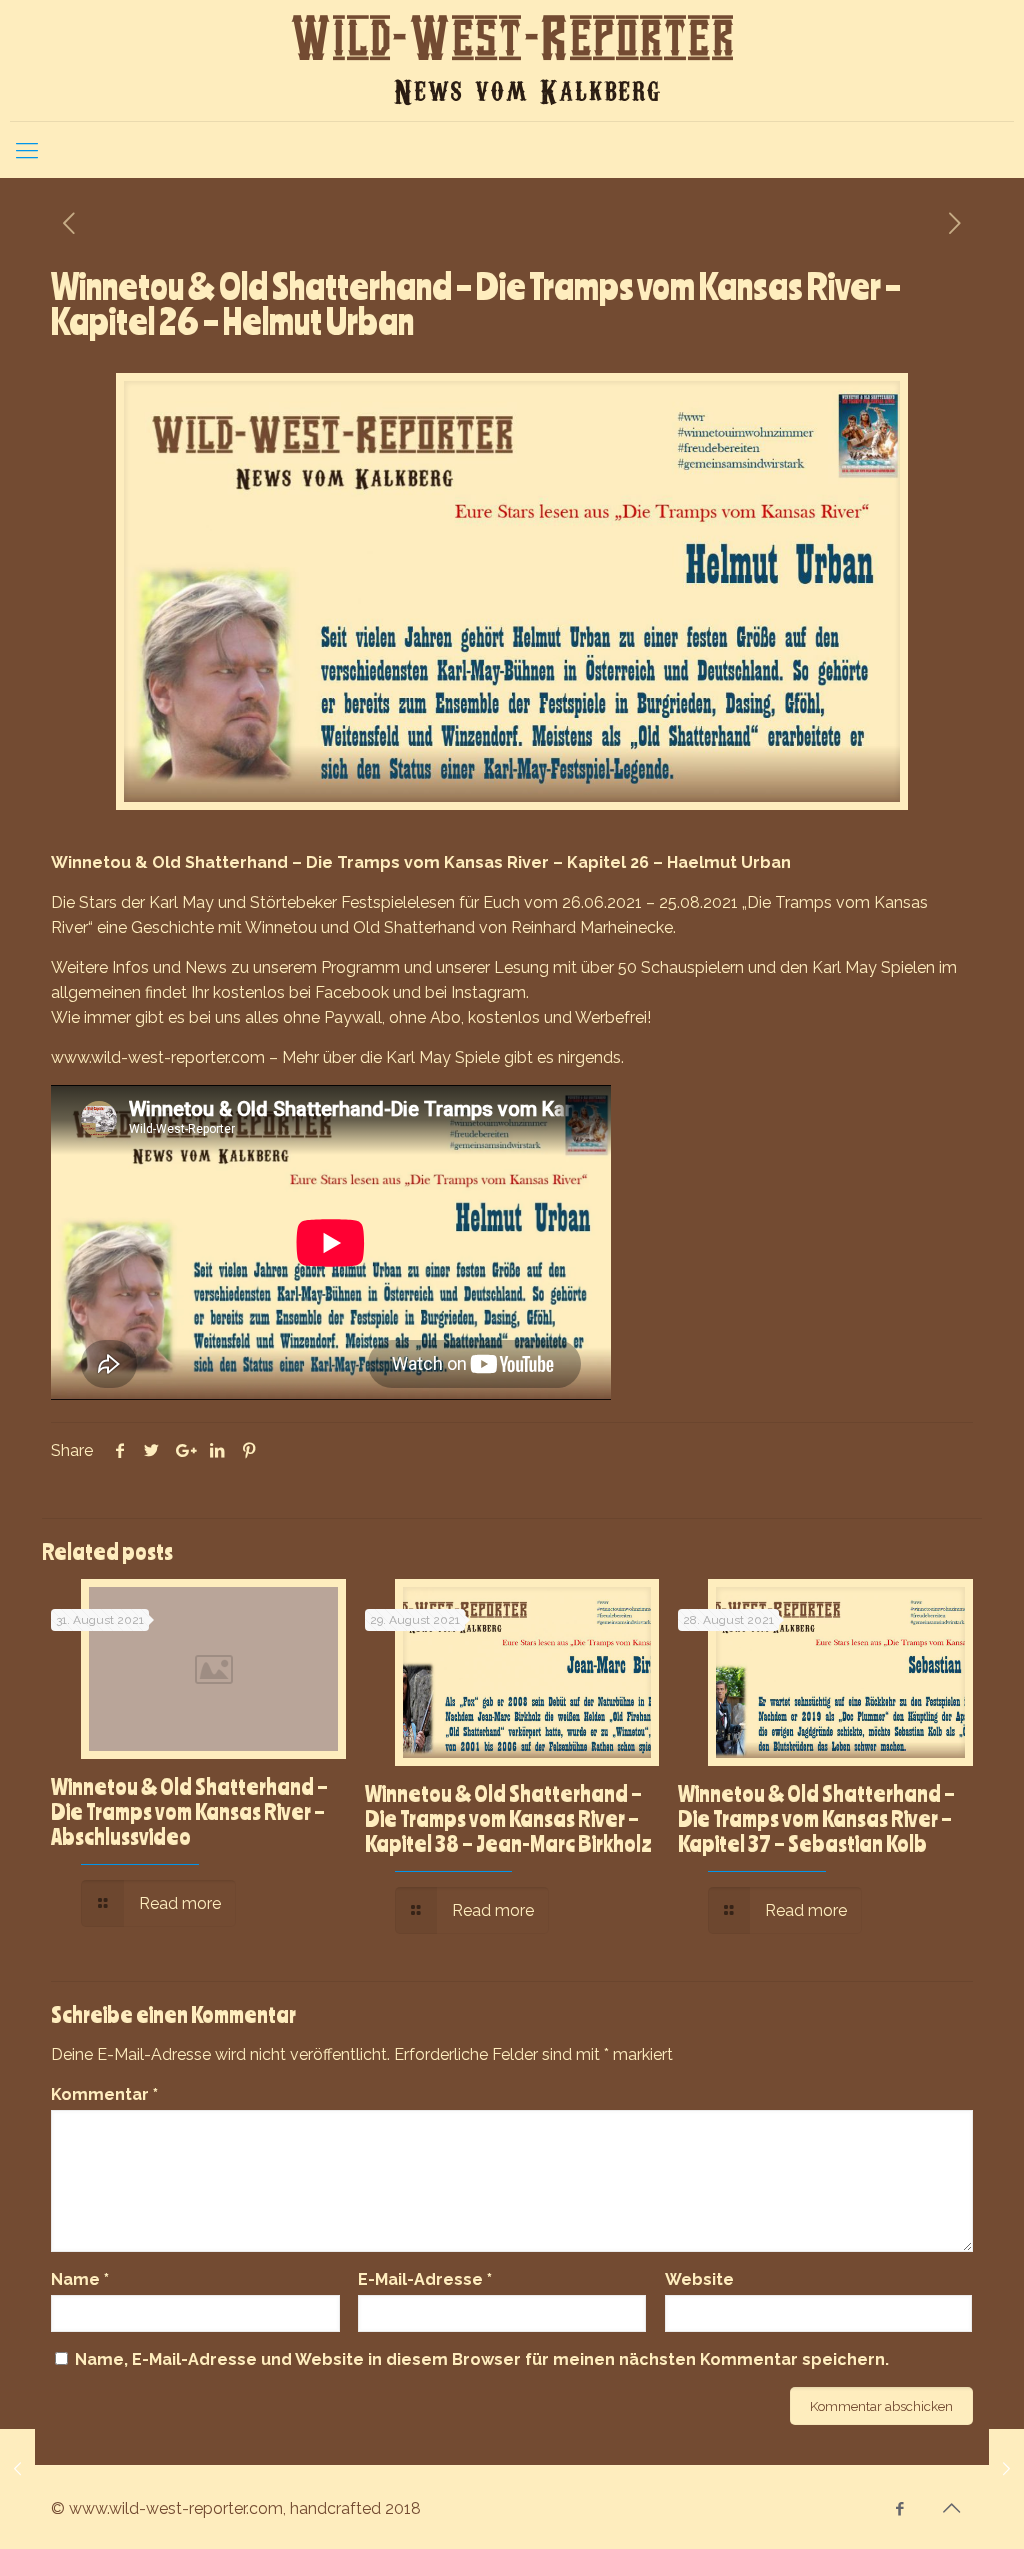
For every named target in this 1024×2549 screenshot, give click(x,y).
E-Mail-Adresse (425, 2279)
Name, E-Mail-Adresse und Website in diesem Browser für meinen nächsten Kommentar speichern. (482, 2359)
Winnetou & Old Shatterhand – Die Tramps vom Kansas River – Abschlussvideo (189, 1811)
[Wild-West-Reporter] (512, 60)
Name (80, 2279)
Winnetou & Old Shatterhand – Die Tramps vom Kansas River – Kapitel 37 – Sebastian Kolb (816, 1818)
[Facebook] (900, 2509)
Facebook (352, 992)
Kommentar (104, 2094)
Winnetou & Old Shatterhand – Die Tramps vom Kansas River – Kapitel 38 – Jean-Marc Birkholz (508, 1818)
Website (699, 2279)
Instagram (488, 992)
